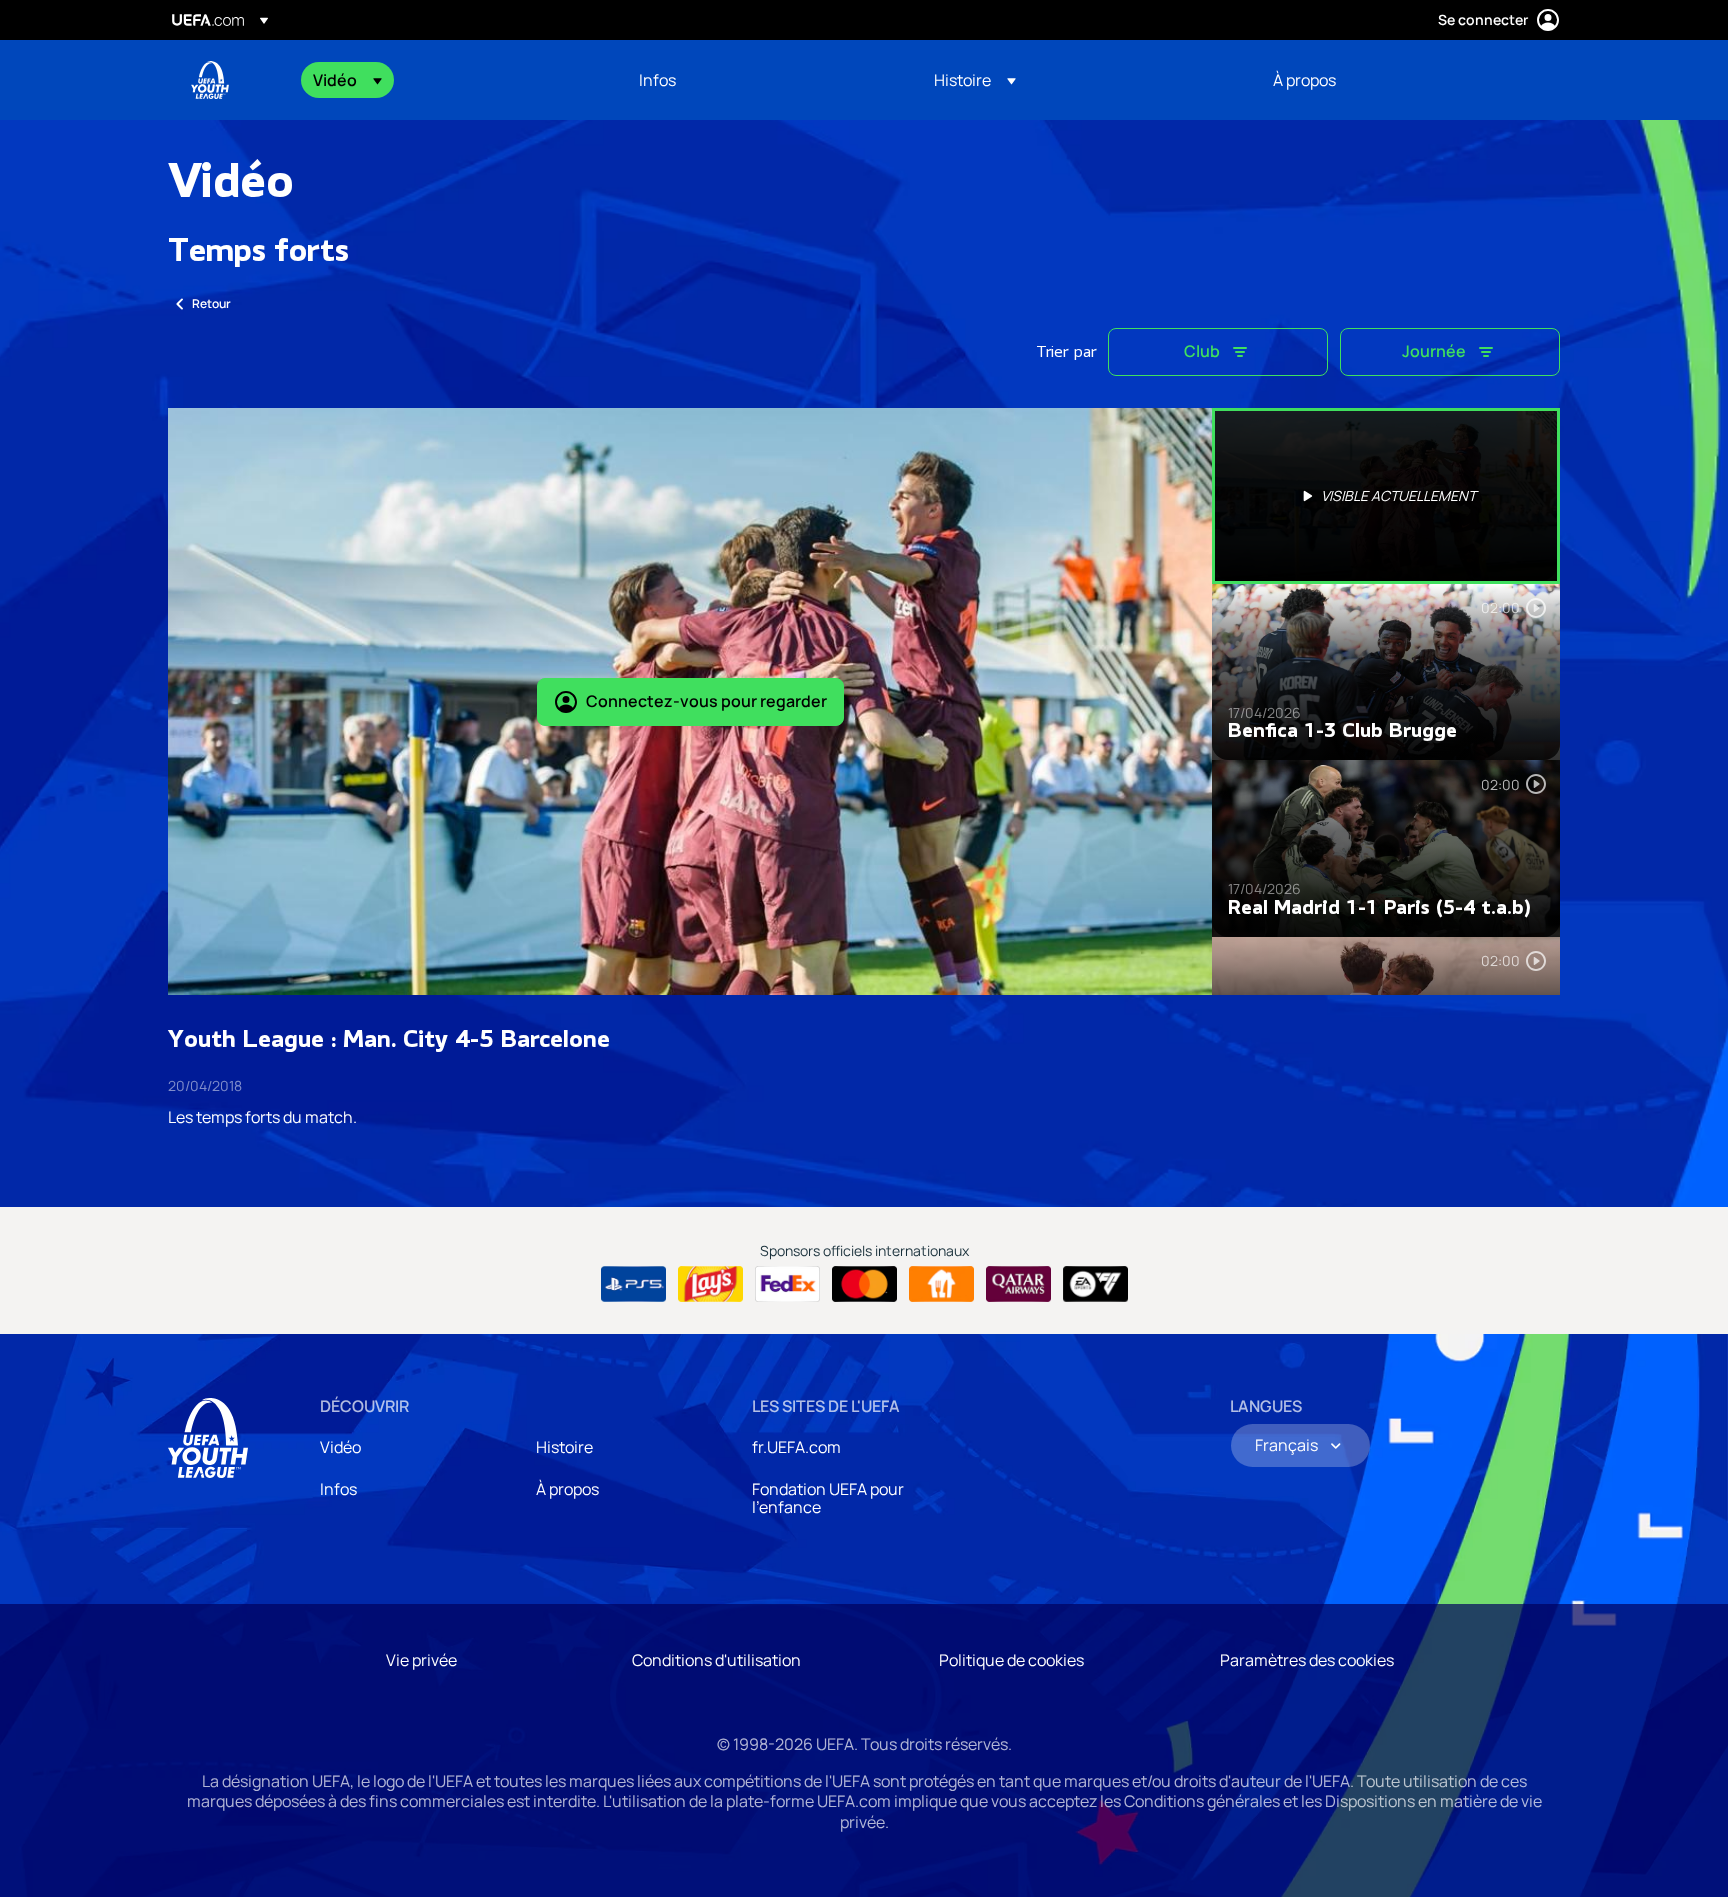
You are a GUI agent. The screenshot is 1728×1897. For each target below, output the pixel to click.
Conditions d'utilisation (716, 1660)
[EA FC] (1095, 1284)
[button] (347, 80)
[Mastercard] (864, 1284)
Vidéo (340, 1447)
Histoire (564, 1447)
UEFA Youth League (210, 80)
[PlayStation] (633, 1284)
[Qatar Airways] (1018, 1284)
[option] (1386, 496)
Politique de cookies (1011, 1660)
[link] (657, 80)
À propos (567, 1489)
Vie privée (421, 1660)
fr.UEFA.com (796, 1447)
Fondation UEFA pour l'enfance (828, 1498)
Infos (338, 1489)
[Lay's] (710, 1284)
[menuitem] (451, 80)
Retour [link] (211, 303)
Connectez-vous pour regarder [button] (706, 701)
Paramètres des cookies (1307, 1660)
